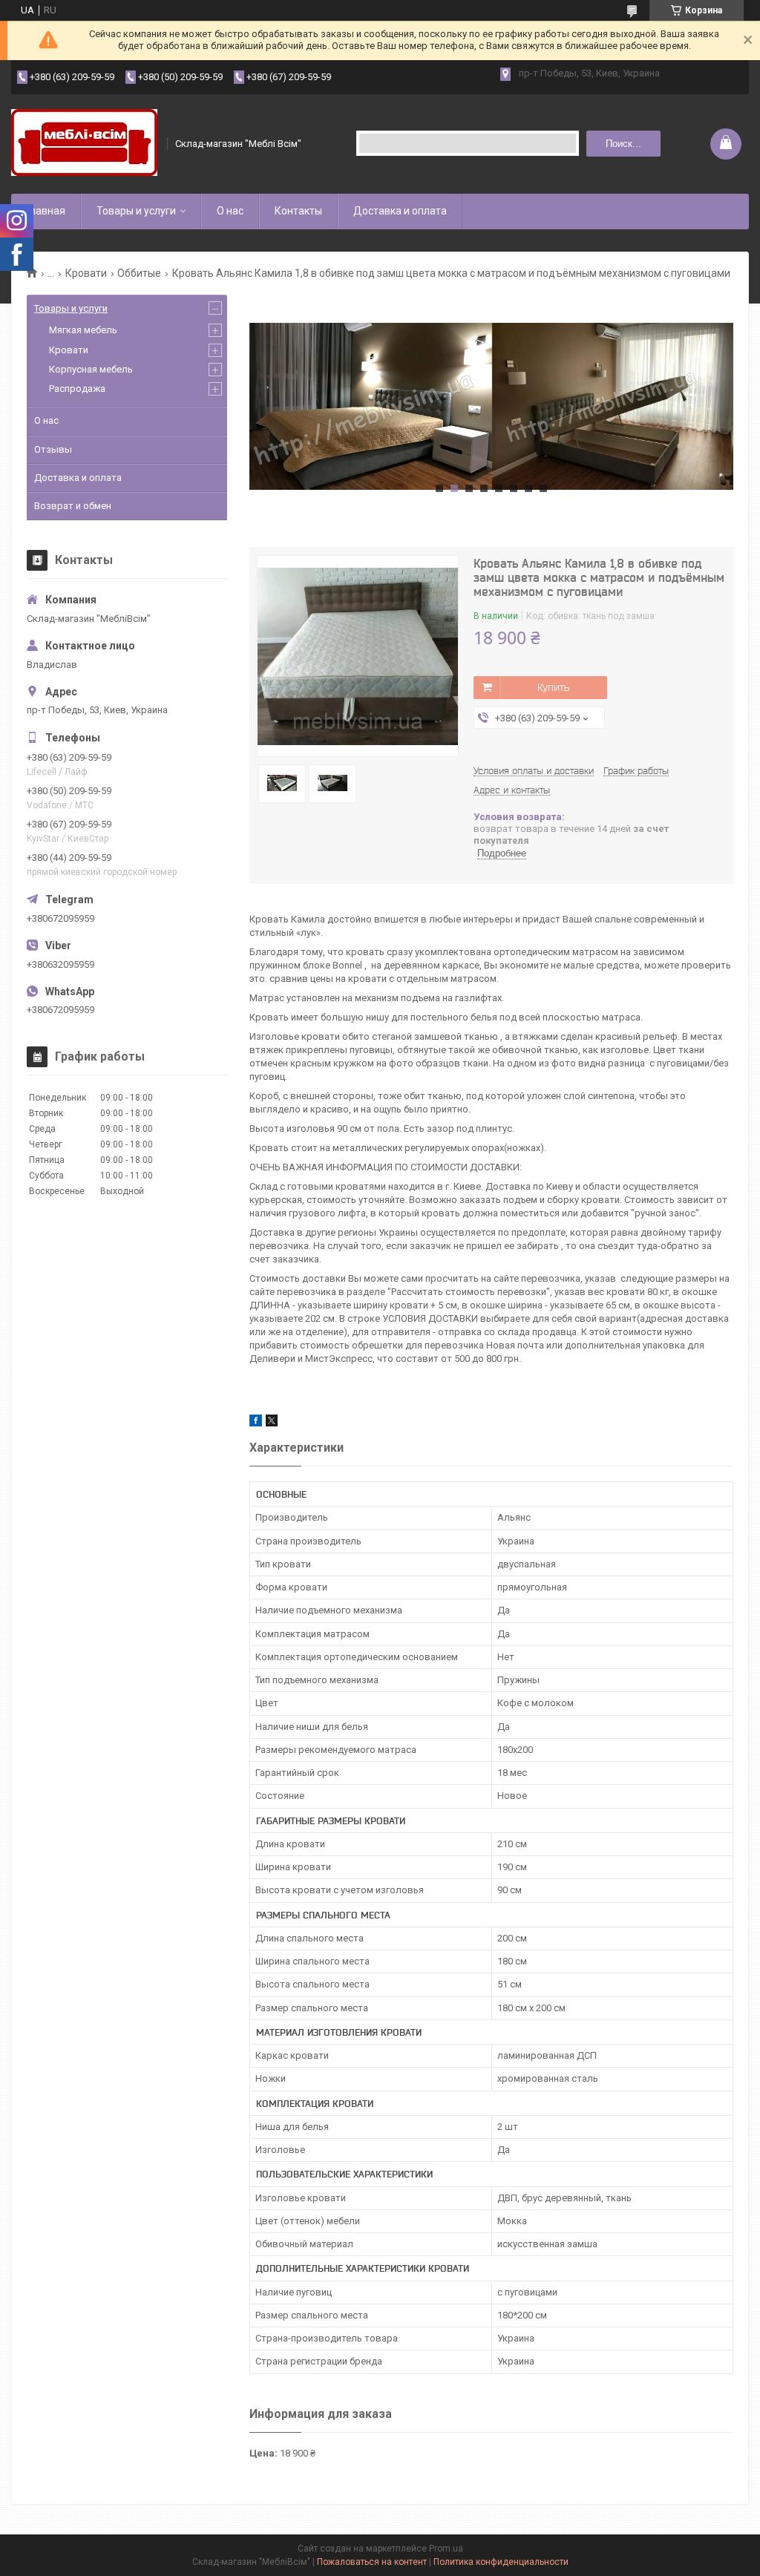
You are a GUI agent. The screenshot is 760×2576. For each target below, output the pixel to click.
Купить (553, 687)
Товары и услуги (136, 211)
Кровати (86, 273)
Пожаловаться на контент (372, 2562)
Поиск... (623, 144)
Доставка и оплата (400, 211)
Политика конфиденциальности (501, 2562)
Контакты (298, 211)
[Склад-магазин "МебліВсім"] (84, 144)
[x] (272, 1423)
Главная (46, 211)
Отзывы (53, 449)
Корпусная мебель (91, 369)
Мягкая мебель (83, 330)
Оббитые (139, 273)
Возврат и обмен (73, 506)
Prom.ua (446, 2549)
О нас (230, 211)
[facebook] (256, 1423)
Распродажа (77, 389)
